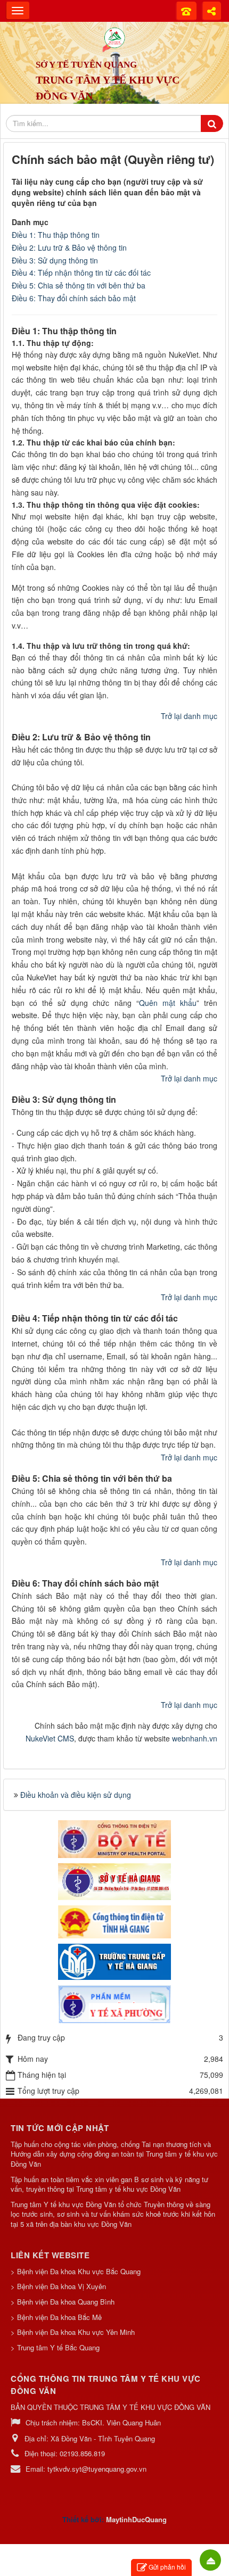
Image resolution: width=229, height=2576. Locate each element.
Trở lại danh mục (189, 716)
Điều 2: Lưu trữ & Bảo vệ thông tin (69, 247)
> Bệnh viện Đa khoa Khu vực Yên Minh (73, 2332)
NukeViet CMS (50, 1738)
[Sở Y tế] (114, 1880)
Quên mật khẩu (168, 1003)
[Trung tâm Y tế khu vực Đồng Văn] (114, 37)
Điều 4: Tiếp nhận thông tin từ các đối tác (81, 273)
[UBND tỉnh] (114, 1920)
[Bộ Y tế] (114, 1838)
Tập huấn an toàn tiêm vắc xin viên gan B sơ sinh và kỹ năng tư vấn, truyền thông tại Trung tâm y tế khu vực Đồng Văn (109, 2185)
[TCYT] (114, 1961)
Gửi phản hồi (167, 2567)
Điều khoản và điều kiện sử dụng (76, 1795)
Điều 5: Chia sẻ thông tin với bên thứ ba (79, 285)
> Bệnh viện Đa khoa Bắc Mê (56, 2317)
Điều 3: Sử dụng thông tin (55, 260)
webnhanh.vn (195, 1738)
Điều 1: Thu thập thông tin (56, 235)
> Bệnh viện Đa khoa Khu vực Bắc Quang (76, 2271)
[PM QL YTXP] (114, 2004)
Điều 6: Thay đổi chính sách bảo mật (74, 298)
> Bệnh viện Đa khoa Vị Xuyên (58, 2286)
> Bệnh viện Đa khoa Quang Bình (63, 2302)
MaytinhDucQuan (134, 2519)
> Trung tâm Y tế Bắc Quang (55, 2347)
